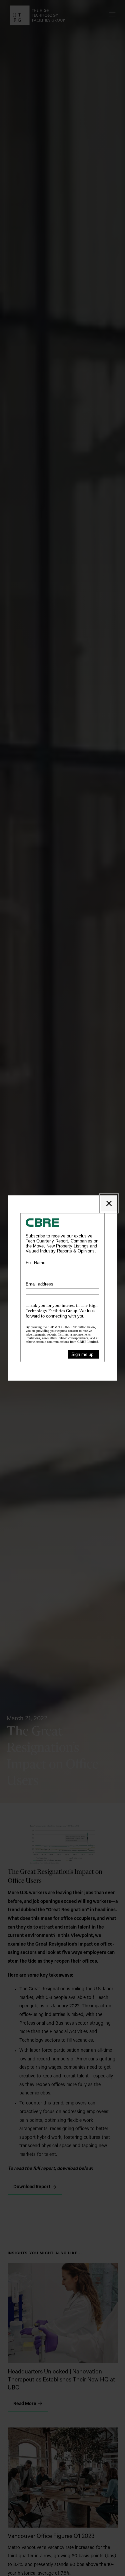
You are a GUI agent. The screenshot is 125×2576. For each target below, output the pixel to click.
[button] (109, 1203)
